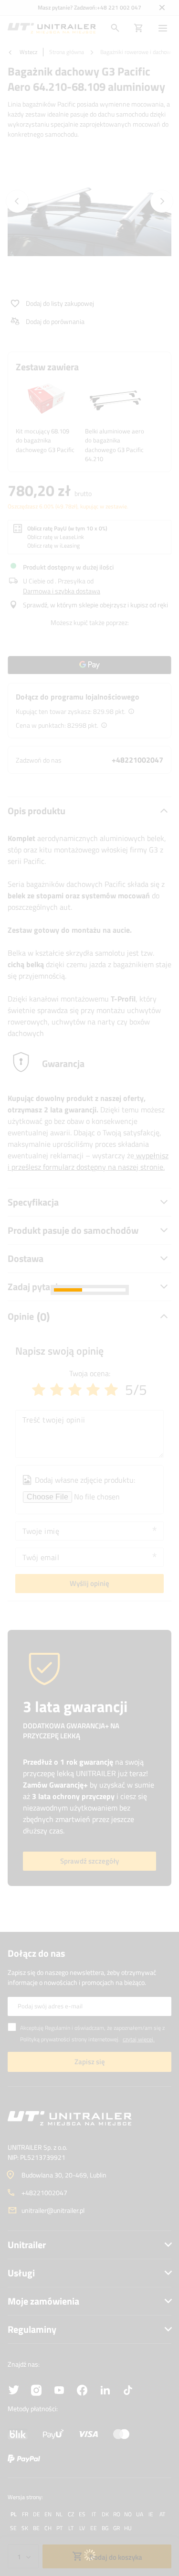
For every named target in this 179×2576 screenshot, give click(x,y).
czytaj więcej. (139, 2039)
